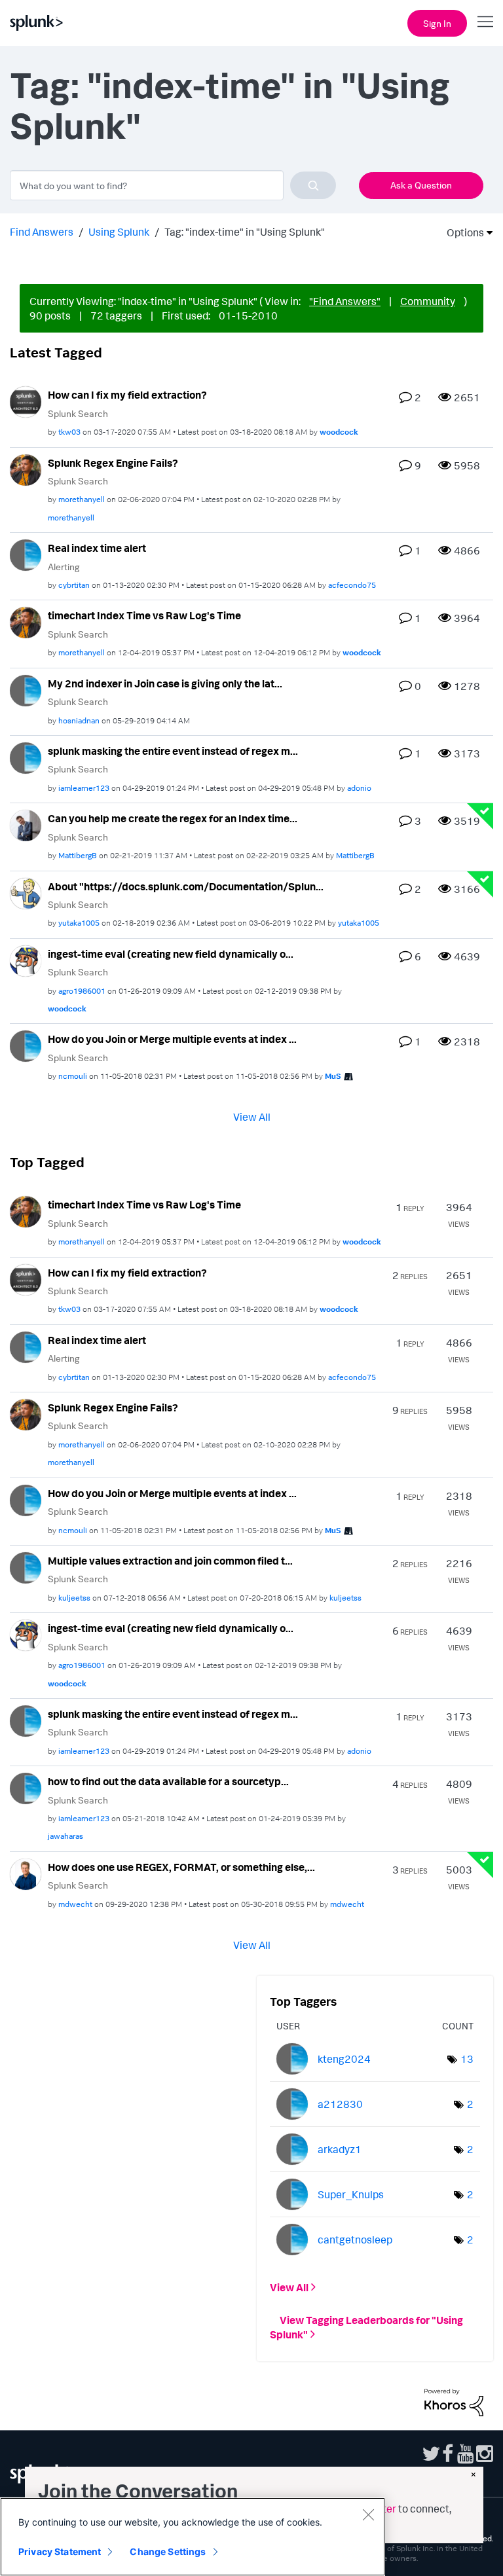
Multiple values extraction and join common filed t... (170, 1561)
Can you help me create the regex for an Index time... (173, 818)
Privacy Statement (60, 2551)
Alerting (64, 567)
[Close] (368, 2514)
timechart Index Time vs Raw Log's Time (144, 615)
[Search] (313, 185)
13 (467, 2059)
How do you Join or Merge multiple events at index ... (172, 1039)
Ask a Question (421, 185)
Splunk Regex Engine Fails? (113, 463)
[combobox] (173, 185)
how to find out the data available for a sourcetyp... (168, 1781)
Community (428, 301)
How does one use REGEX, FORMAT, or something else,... (181, 1867)
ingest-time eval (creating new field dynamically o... (171, 954)
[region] (193, 2537)
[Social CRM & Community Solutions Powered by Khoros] (454, 2401)
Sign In (437, 23)
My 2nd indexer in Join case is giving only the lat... (165, 683)
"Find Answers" (345, 301)
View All (252, 1117)
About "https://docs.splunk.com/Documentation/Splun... (186, 886)
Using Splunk (119, 232)
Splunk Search (78, 413)
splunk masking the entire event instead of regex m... (173, 751)
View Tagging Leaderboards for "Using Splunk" (366, 2327)
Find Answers (42, 232)
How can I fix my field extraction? (127, 395)
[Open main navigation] (485, 22)
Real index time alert (97, 548)
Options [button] (461, 232)
